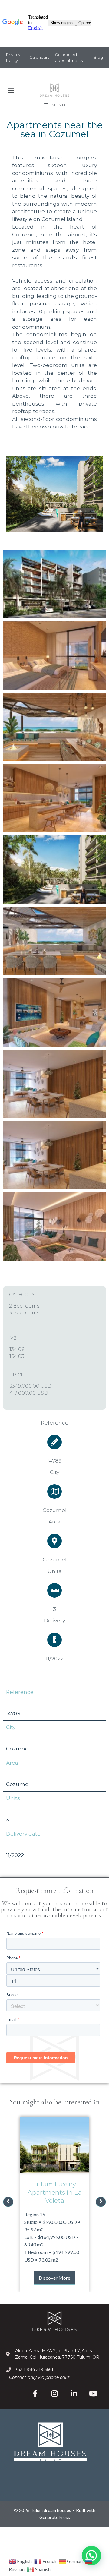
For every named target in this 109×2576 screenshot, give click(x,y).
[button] (11, 90)
